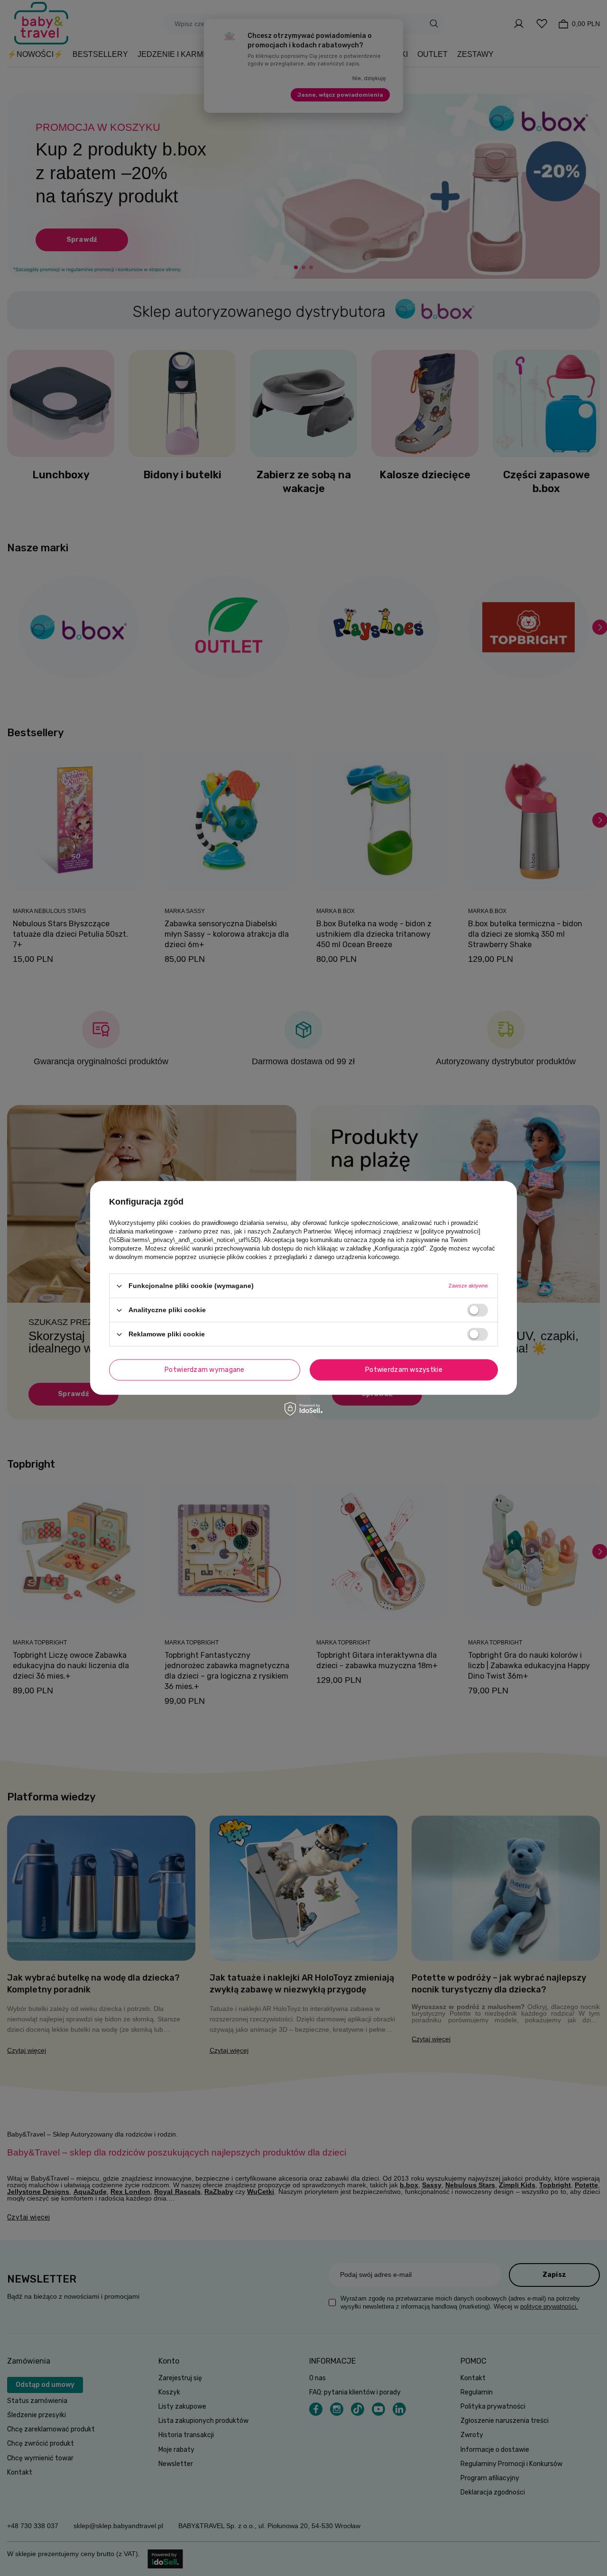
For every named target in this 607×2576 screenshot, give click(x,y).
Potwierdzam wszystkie (404, 1370)
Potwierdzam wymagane (205, 1370)
